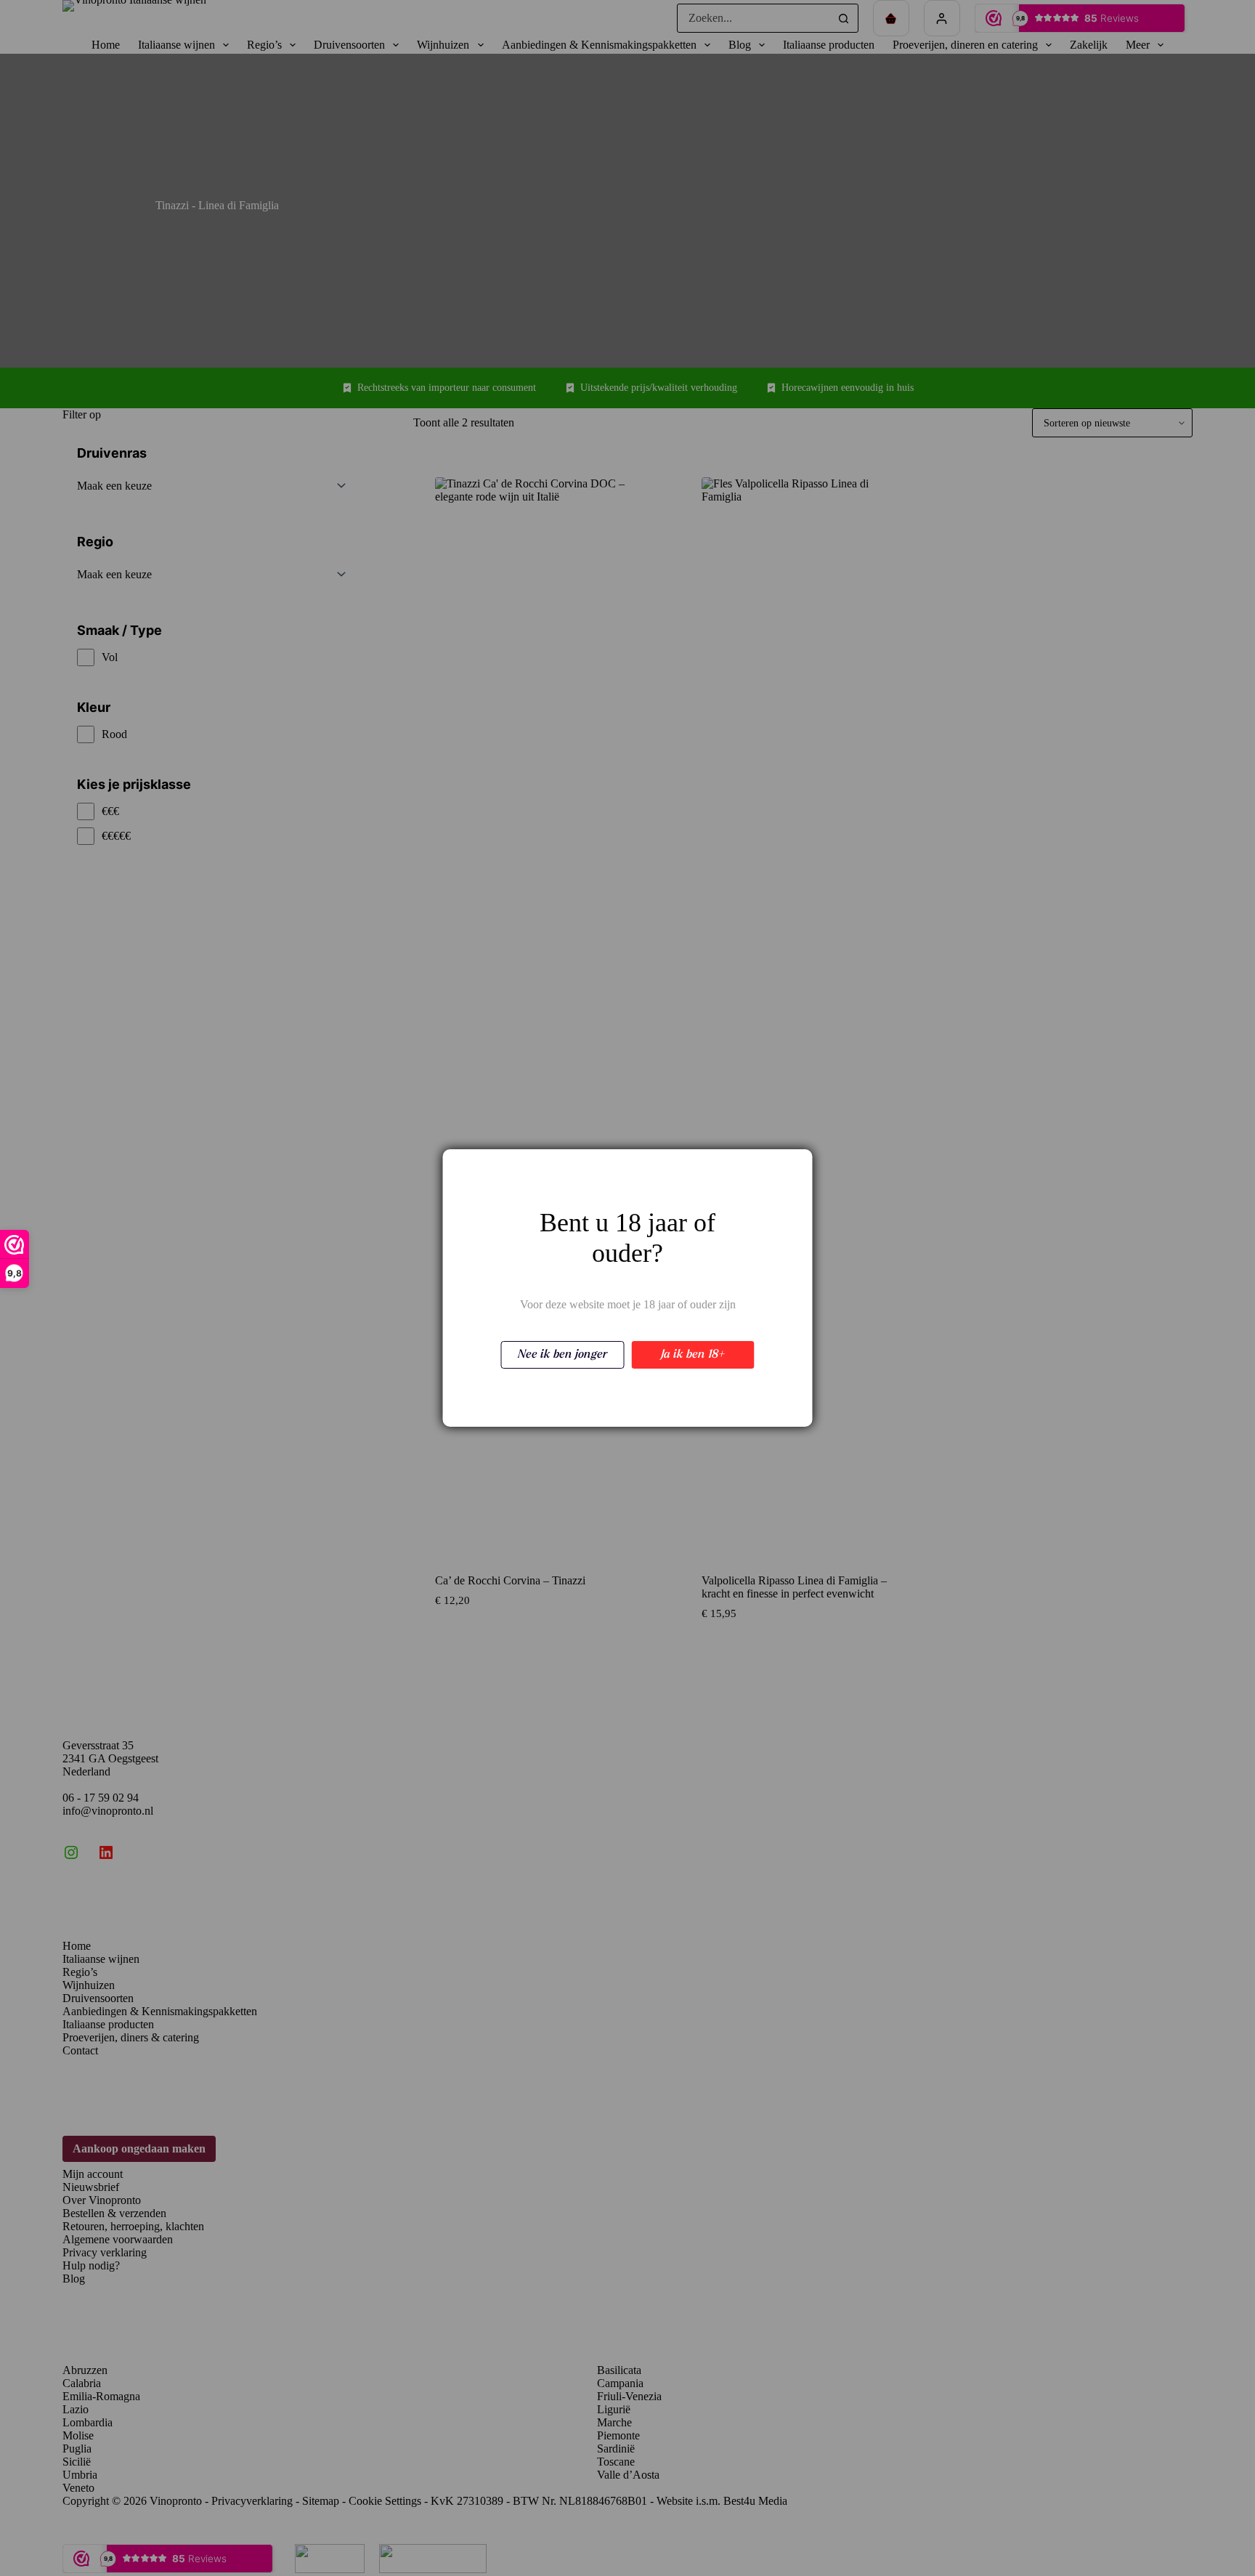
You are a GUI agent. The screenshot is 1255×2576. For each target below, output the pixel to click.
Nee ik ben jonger (562, 1355)
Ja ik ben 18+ (693, 1355)
